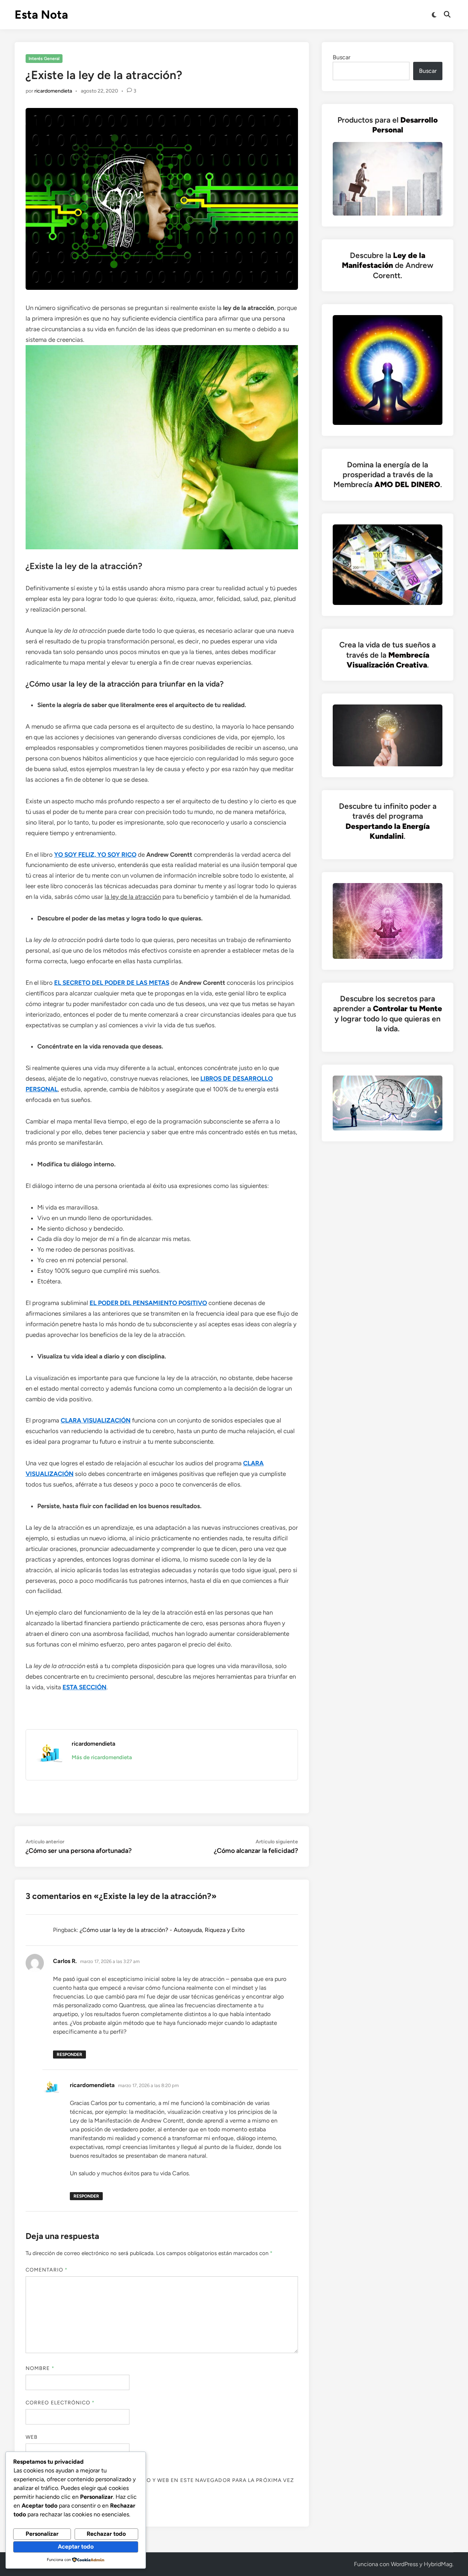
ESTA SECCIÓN (84, 1687)
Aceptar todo (76, 2547)
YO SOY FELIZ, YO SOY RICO (95, 855)
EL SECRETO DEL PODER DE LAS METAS (112, 983)
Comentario (47, 2270)
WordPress (404, 2564)
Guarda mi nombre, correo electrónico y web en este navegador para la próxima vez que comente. (160, 2484)
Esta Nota (41, 15)
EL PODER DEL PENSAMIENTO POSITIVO (148, 1303)
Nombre (40, 2368)
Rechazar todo (106, 2534)
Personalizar (42, 2534)
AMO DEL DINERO (407, 484)
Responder (69, 2055)
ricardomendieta (53, 91)
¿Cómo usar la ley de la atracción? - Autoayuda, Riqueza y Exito (162, 1930)
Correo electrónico (60, 2403)
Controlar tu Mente (407, 1008)
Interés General (44, 59)
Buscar (341, 57)
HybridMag (438, 2564)
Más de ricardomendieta (102, 1757)
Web (32, 2437)
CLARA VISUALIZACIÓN (96, 1420)
